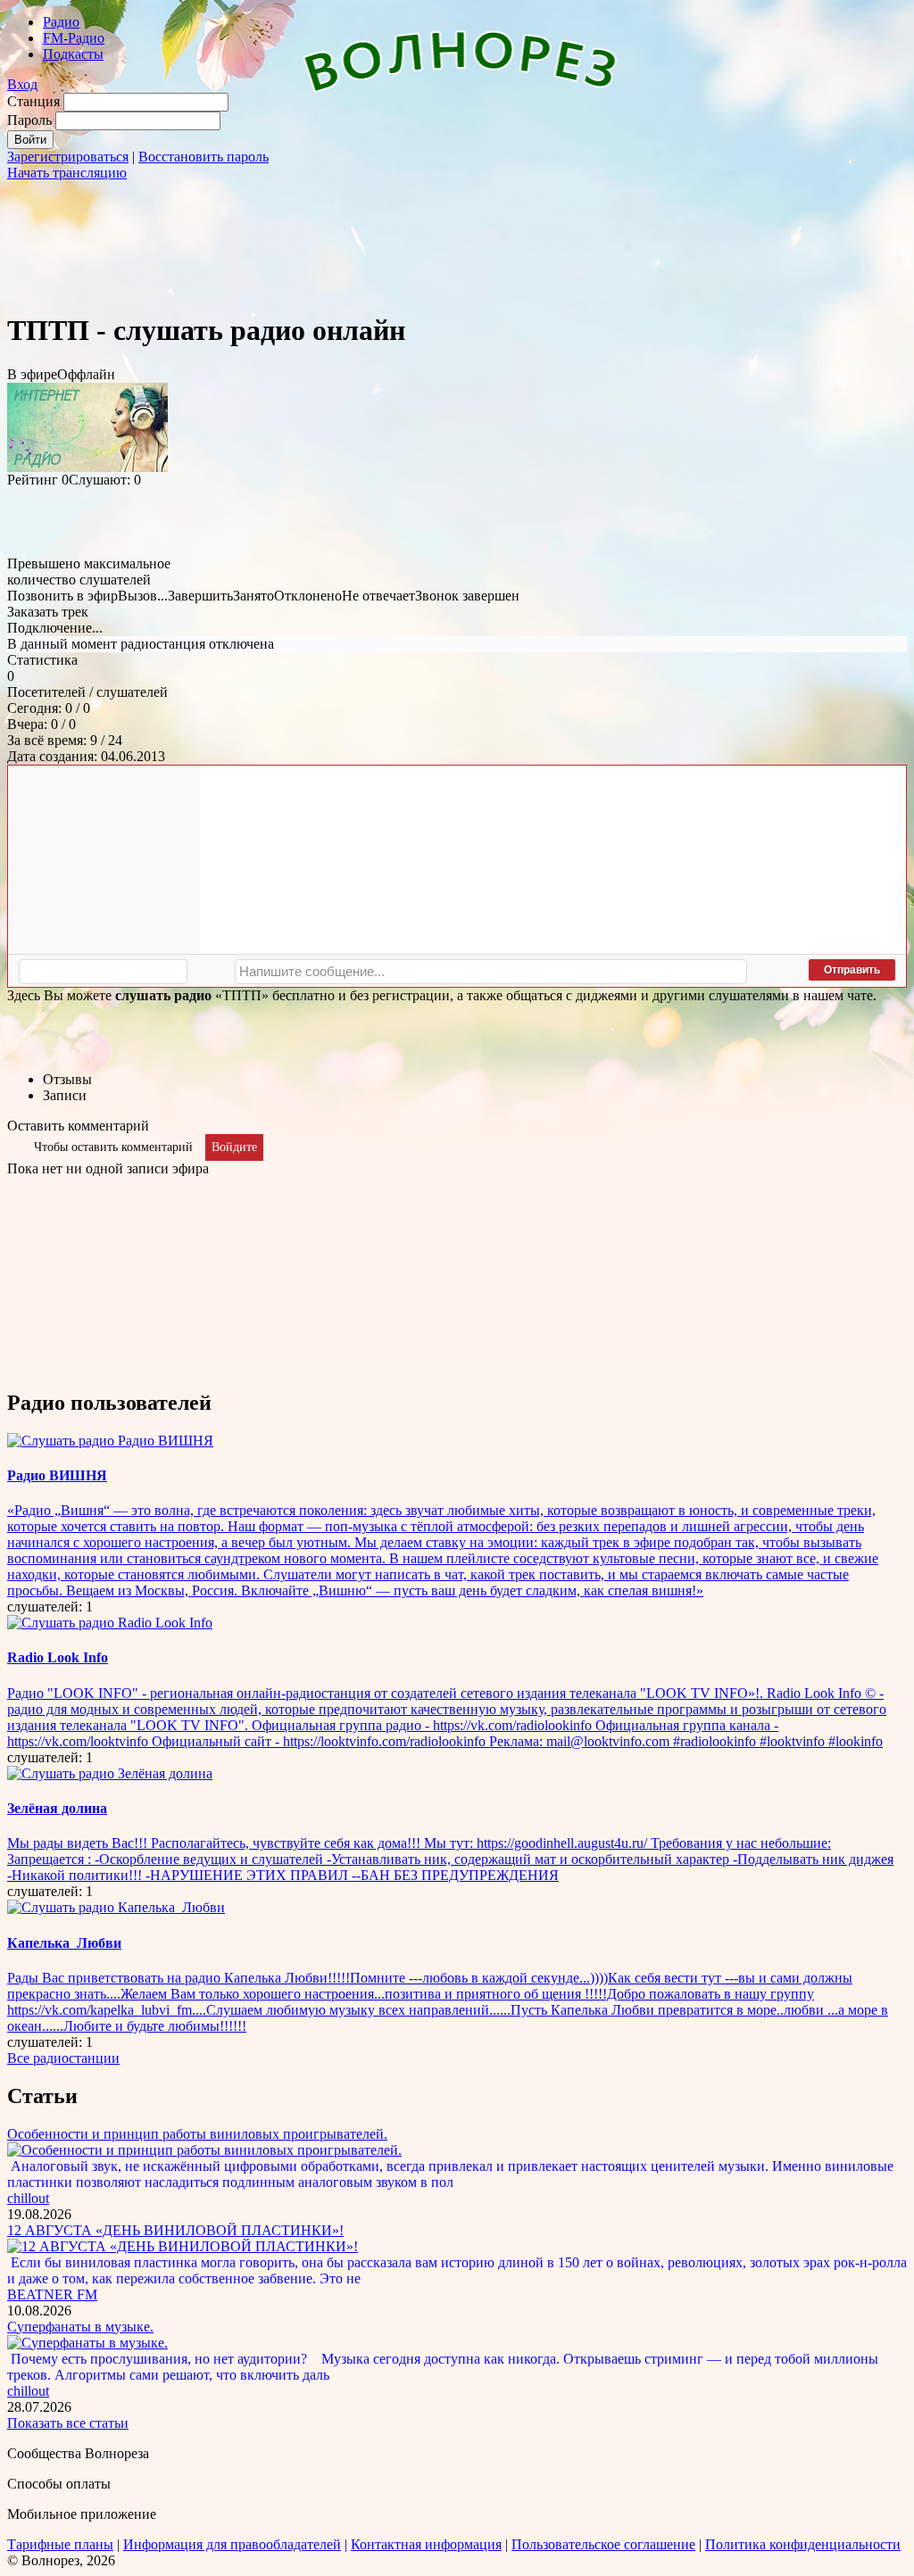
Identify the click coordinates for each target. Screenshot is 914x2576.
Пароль (29, 120)
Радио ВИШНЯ (57, 1475)
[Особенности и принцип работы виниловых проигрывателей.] (204, 2150)
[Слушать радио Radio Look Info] (110, 1623)
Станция (33, 101)
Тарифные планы (60, 2544)
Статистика (42, 660)
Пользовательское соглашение (603, 2544)
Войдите (234, 1147)
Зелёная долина (57, 1808)
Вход (22, 84)
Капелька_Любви (64, 1943)
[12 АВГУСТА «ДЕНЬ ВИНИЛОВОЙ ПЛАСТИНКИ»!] (183, 2246)
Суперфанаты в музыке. (80, 2327)
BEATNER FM (52, 2294)
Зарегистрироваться (68, 157)
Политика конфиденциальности (803, 2544)
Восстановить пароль (204, 157)
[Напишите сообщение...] (491, 972)
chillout (28, 2198)
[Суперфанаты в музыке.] (87, 2343)
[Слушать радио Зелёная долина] (110, 1773)
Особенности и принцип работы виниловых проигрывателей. (197, 2134)
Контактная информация (426, 2544)
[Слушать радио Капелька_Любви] (116, 1907)
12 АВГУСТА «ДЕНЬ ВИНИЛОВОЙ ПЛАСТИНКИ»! (175, 2230)
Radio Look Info (58, 1657)
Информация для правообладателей (232, 2544)
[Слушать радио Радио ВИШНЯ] (110, 1441)
